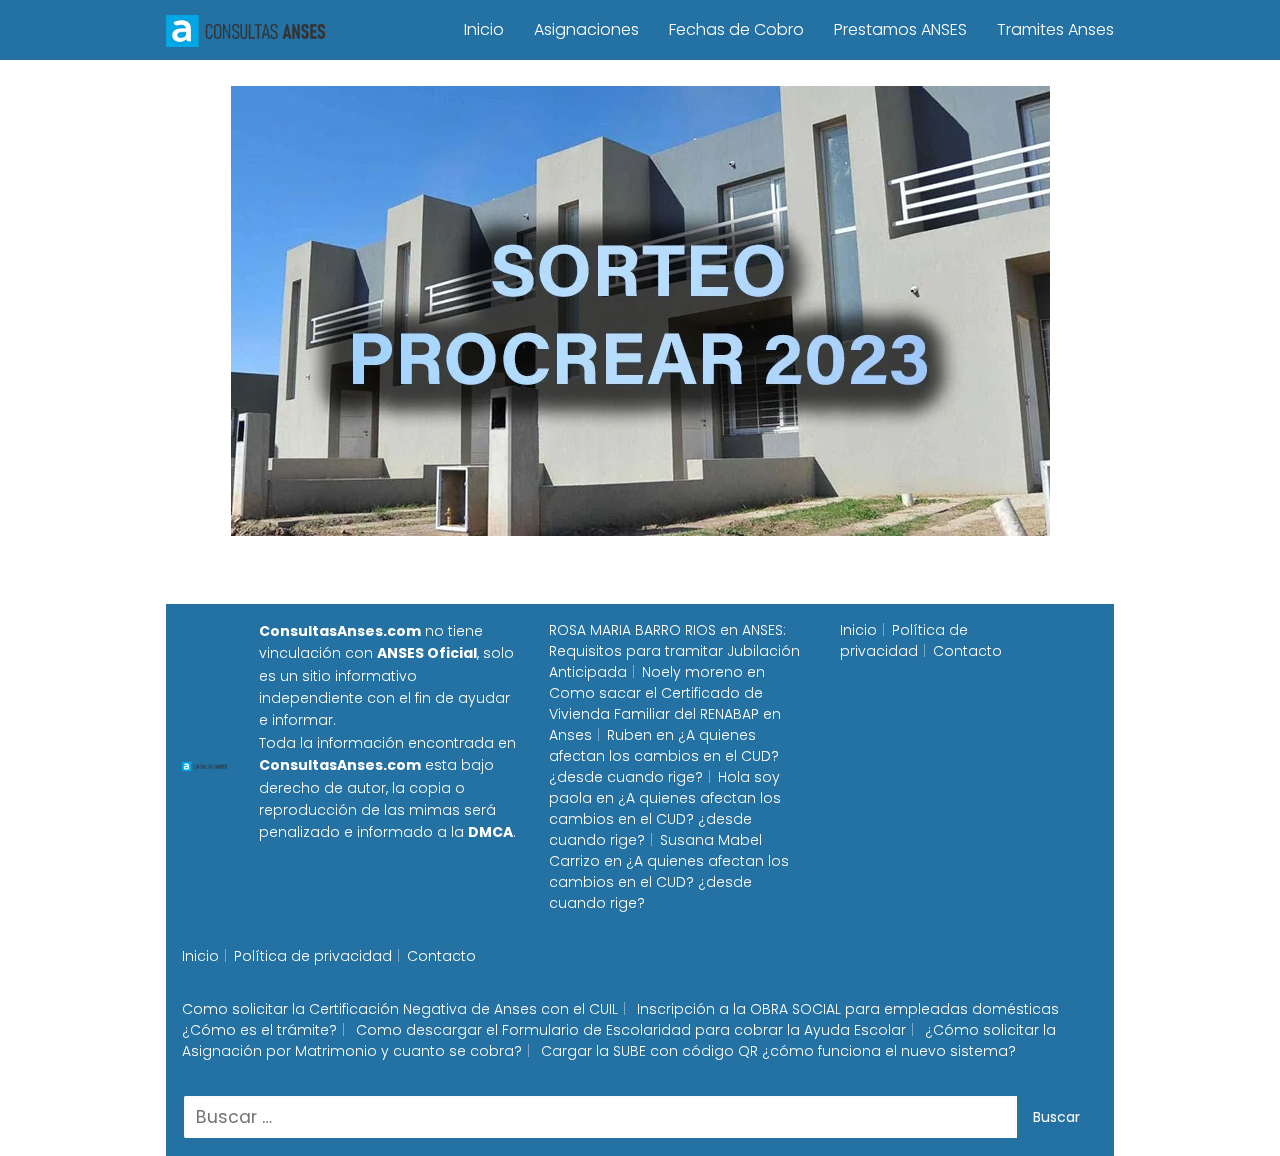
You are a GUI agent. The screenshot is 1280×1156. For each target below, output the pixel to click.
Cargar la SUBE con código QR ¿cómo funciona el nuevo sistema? (778, 1051)
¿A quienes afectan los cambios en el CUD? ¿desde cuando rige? (664, 756)
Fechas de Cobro (736, 29)
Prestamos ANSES (900, 29)
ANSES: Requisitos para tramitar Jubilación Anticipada (674, 651)
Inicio (484, 29)
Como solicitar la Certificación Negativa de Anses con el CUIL (400, 1009)
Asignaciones (586, 29)
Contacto (967, 651)
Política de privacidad (904, 640)
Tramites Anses (1055, 29)
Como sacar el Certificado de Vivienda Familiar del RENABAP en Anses (665, 714)
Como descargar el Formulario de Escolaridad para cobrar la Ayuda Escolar (631, 1030)
